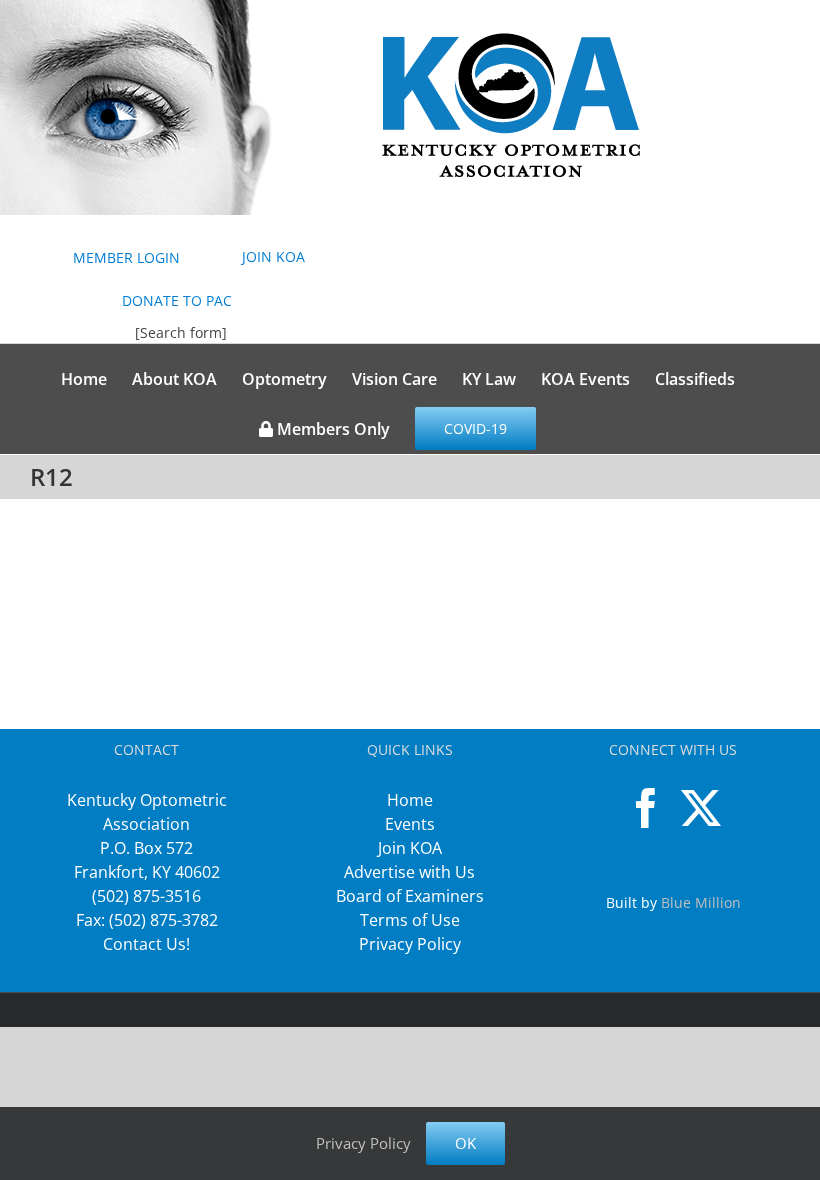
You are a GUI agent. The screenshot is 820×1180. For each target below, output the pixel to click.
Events (410, 824)
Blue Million (701, 902)
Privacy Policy (410, 944)
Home (410, 800)
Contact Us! (146, 944)
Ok (465, 1143)
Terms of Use (410, 920)
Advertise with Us (409, 872)
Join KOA (410, 848)
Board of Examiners (410, 896)
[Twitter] (701, 808)
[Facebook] (646, 808)
